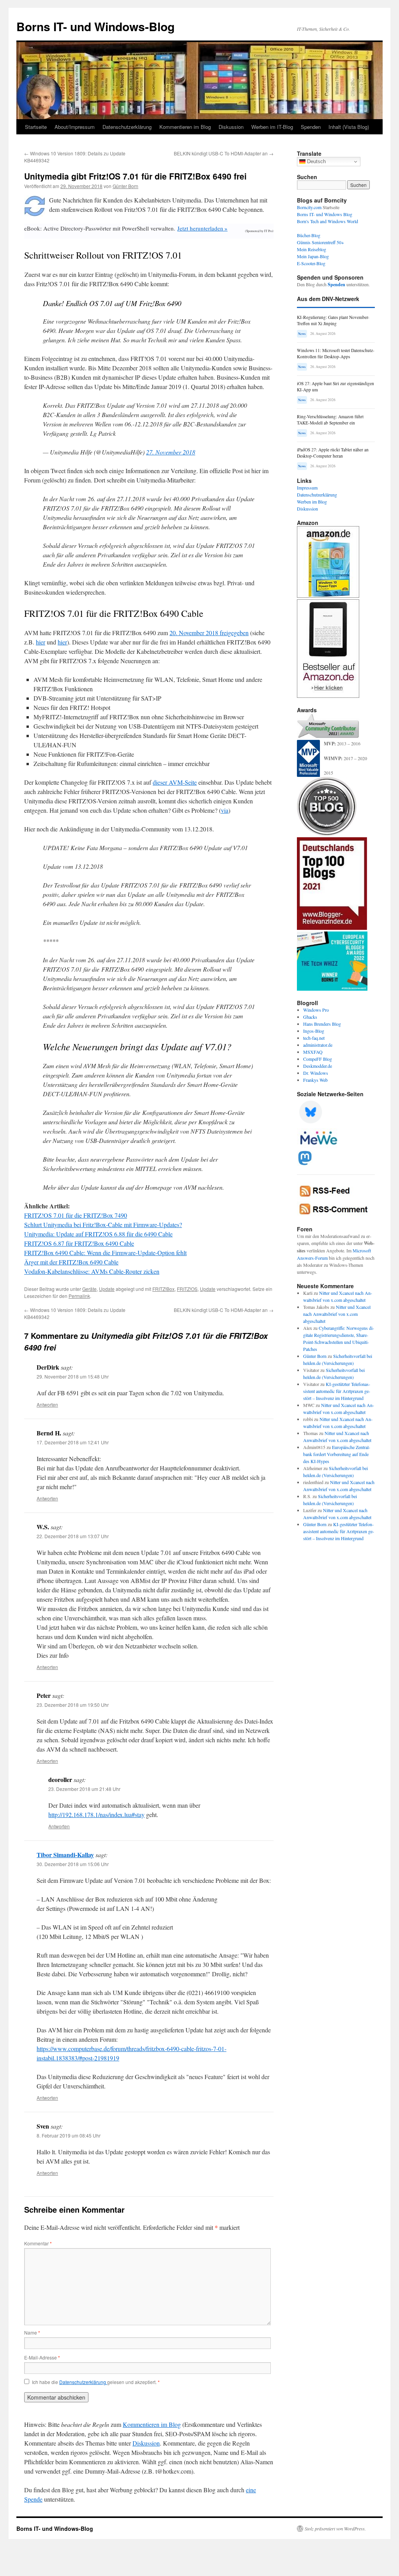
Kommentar (38, 2243)
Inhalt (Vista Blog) (349, 127)
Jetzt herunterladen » (202, 228)
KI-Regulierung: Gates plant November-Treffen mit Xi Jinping (333, 320)
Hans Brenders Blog (322, 1024)
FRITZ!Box (163, 1289)
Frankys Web (315, 1080)
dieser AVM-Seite (175, 782)
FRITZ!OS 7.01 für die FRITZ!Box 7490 (76, 1215)
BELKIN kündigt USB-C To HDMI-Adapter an (224, 153)
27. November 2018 (171, 452)
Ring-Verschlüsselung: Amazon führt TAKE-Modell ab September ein (330, 420)
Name (32, 2332)
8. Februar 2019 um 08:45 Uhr (69, 2135)
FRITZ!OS (187, 1289)
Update (107, 1289)
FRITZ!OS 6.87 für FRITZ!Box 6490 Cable (79, 1243)
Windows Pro (316, 1010)
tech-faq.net (314, 1038)
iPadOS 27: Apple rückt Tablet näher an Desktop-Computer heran (333, 453)
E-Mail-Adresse (42, 2357)
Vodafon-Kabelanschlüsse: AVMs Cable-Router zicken (92, 1271)
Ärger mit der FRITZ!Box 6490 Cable (71, 1262)
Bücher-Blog (309, 235)
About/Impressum (75, 127)
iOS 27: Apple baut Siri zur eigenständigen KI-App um (335, 386)
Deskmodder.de (318, 1066)
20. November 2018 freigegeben (209, 633)
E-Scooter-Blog (311, 263)
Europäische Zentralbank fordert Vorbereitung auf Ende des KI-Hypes (337, 1454)
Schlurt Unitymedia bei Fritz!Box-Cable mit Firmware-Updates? (103, 1225)
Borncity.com (309, 207)
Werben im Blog (312, 502)
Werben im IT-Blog (272, 127)
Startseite (36, 127)
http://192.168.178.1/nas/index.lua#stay (96, 1814)
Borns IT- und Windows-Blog (95, 26)
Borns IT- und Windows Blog (325, 214)
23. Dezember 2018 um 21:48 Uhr (84, 1789)
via (225, 810)
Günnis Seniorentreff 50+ (320, 242)
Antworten (47, 1404)
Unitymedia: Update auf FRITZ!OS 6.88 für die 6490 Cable (98, 1234)
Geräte (89, 1289)
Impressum (307, 488)
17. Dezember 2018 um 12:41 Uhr (73, 1442)
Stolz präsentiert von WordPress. (335, 2528)
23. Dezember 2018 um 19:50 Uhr (73, 1705)
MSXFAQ (313, 1052)
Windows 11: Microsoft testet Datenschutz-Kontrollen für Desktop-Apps (336, 353)
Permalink (79, 1296)
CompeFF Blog (318, 1059)
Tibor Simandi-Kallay (65, 1855)
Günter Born (125, 186)
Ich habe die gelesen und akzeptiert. (96, 2382)
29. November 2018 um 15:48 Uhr (73, 1376)
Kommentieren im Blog (185, 127)
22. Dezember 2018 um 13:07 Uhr (73, 1536)
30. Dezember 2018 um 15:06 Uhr (73, 1864)
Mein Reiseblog (312, 249)
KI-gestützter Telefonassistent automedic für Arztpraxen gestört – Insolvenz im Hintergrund (337, 1391)
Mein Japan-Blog (313, 256)
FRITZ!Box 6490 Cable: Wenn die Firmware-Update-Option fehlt (105, 1253)
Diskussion (231, 127)
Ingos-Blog (314, 1031)
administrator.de (318, 1045)
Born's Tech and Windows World (327, 221)
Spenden (311, 127)
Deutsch (316, 161)
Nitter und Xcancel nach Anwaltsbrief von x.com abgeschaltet (337, 1314)
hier (41, 642)
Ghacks (310, 1017)
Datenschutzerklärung (127, 127)
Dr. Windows (316, 1073)
